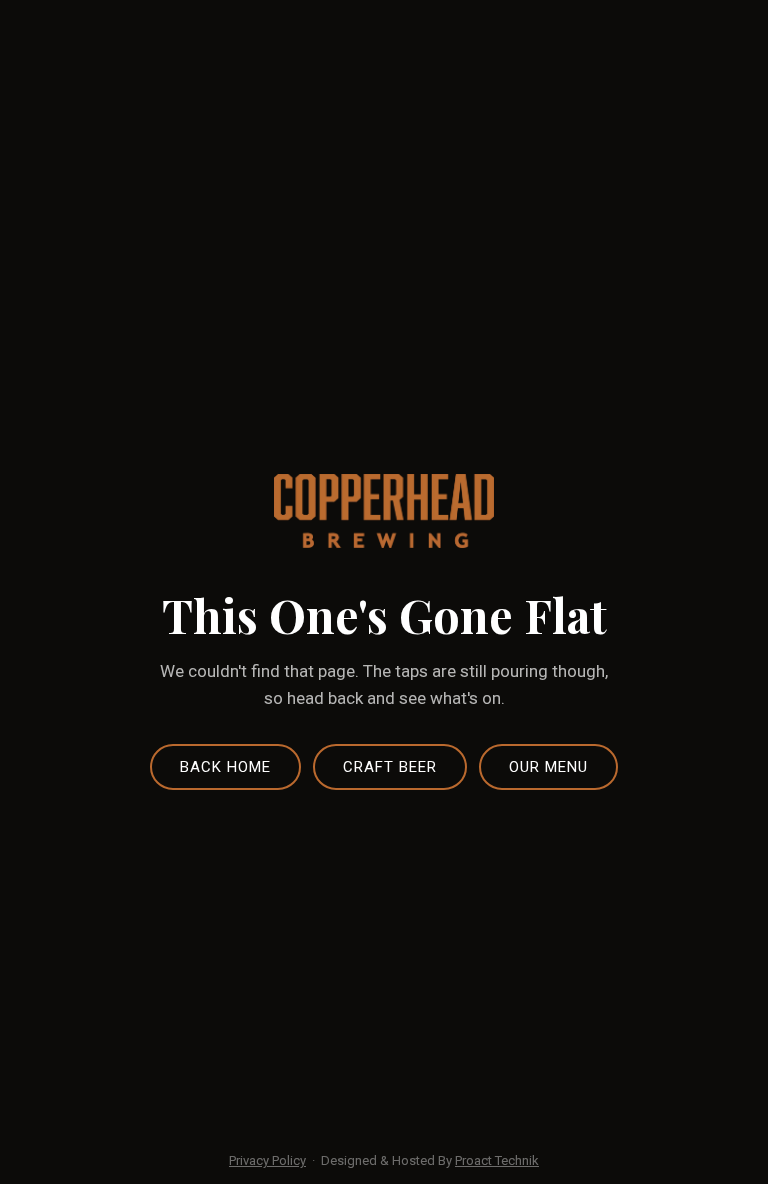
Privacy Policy (267, 1160)
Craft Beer (390, 767)
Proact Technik (497, 1160)
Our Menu (548, 767)
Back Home (225, 767)
